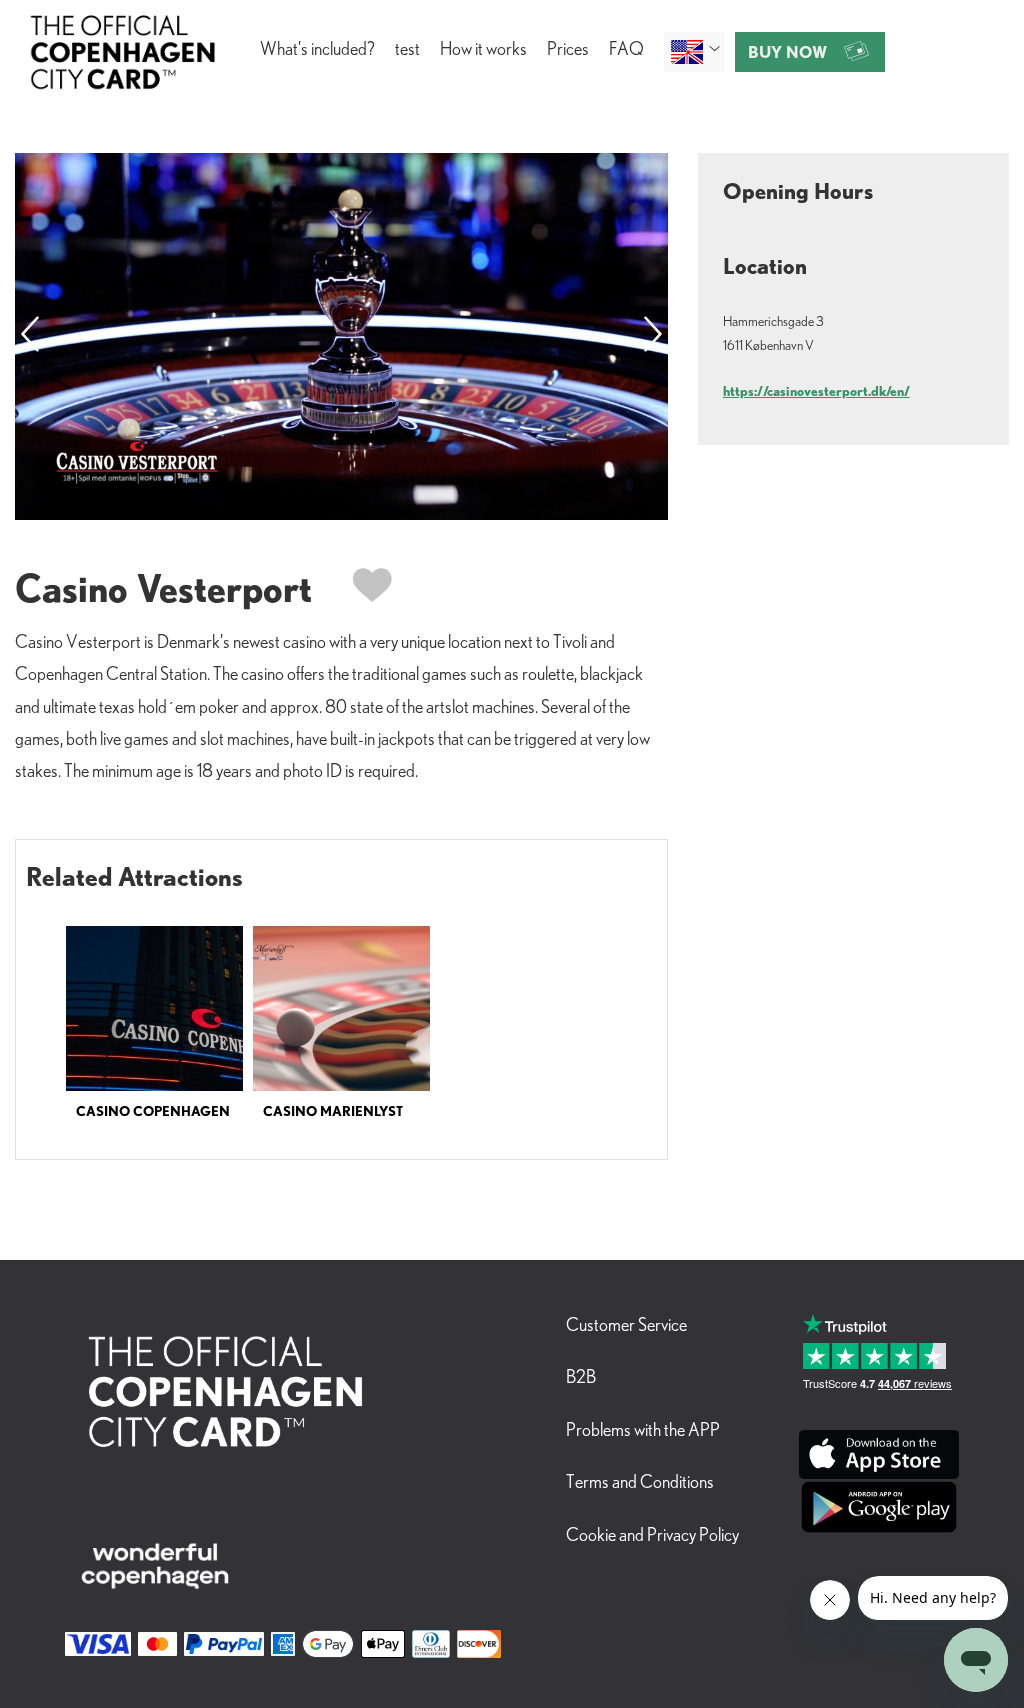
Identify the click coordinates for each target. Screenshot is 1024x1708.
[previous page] (30, 336)
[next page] (653, 336)
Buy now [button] (787, 52)
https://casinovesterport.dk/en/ (816, 391)
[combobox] (694, 52)
